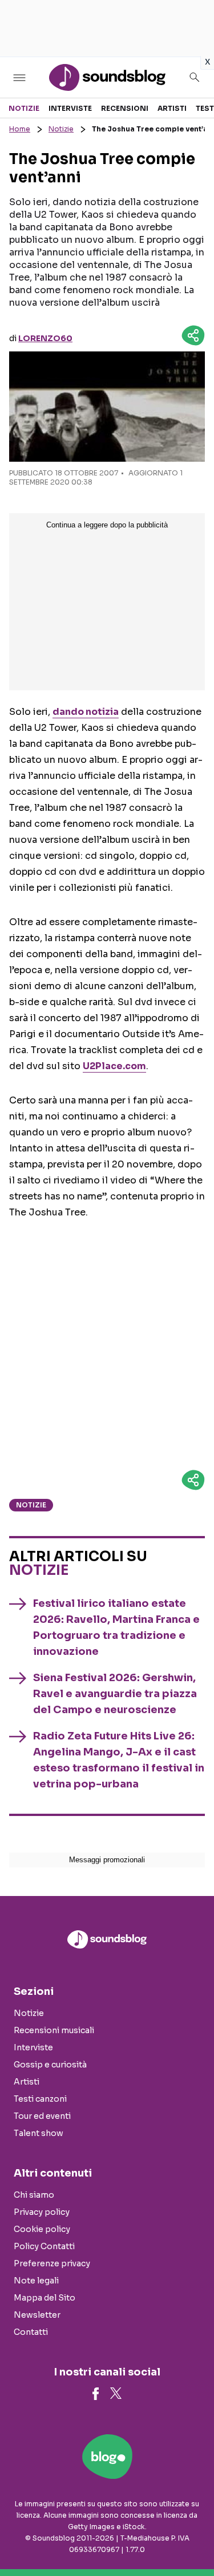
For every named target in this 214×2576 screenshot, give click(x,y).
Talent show (39, 2133)
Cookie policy (42, 2229)
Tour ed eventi (42, 2116)
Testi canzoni (40, 2099)
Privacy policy (42, 2212)
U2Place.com (114, 1066)
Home (20, 129)
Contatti (31, 2332)
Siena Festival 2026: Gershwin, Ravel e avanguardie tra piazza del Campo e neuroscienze (115, 1694)
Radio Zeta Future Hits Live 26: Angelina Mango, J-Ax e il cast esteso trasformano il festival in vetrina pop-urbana (119, 1760)
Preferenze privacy (52, 2263)
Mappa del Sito (45, 2298)
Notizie (24, 108)
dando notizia (86, 712)
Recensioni (125, 108)
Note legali (36, 2281)
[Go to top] (191, 2538)
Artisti (172, 108)
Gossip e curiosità (50, 2065)
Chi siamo (34, 2195)
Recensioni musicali (54, 2030)
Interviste (70, 108)
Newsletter (37, 2315)
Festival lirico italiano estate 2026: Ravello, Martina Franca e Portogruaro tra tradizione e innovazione (116, 1627)
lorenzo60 (45, 338)
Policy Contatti (44, 2246)
